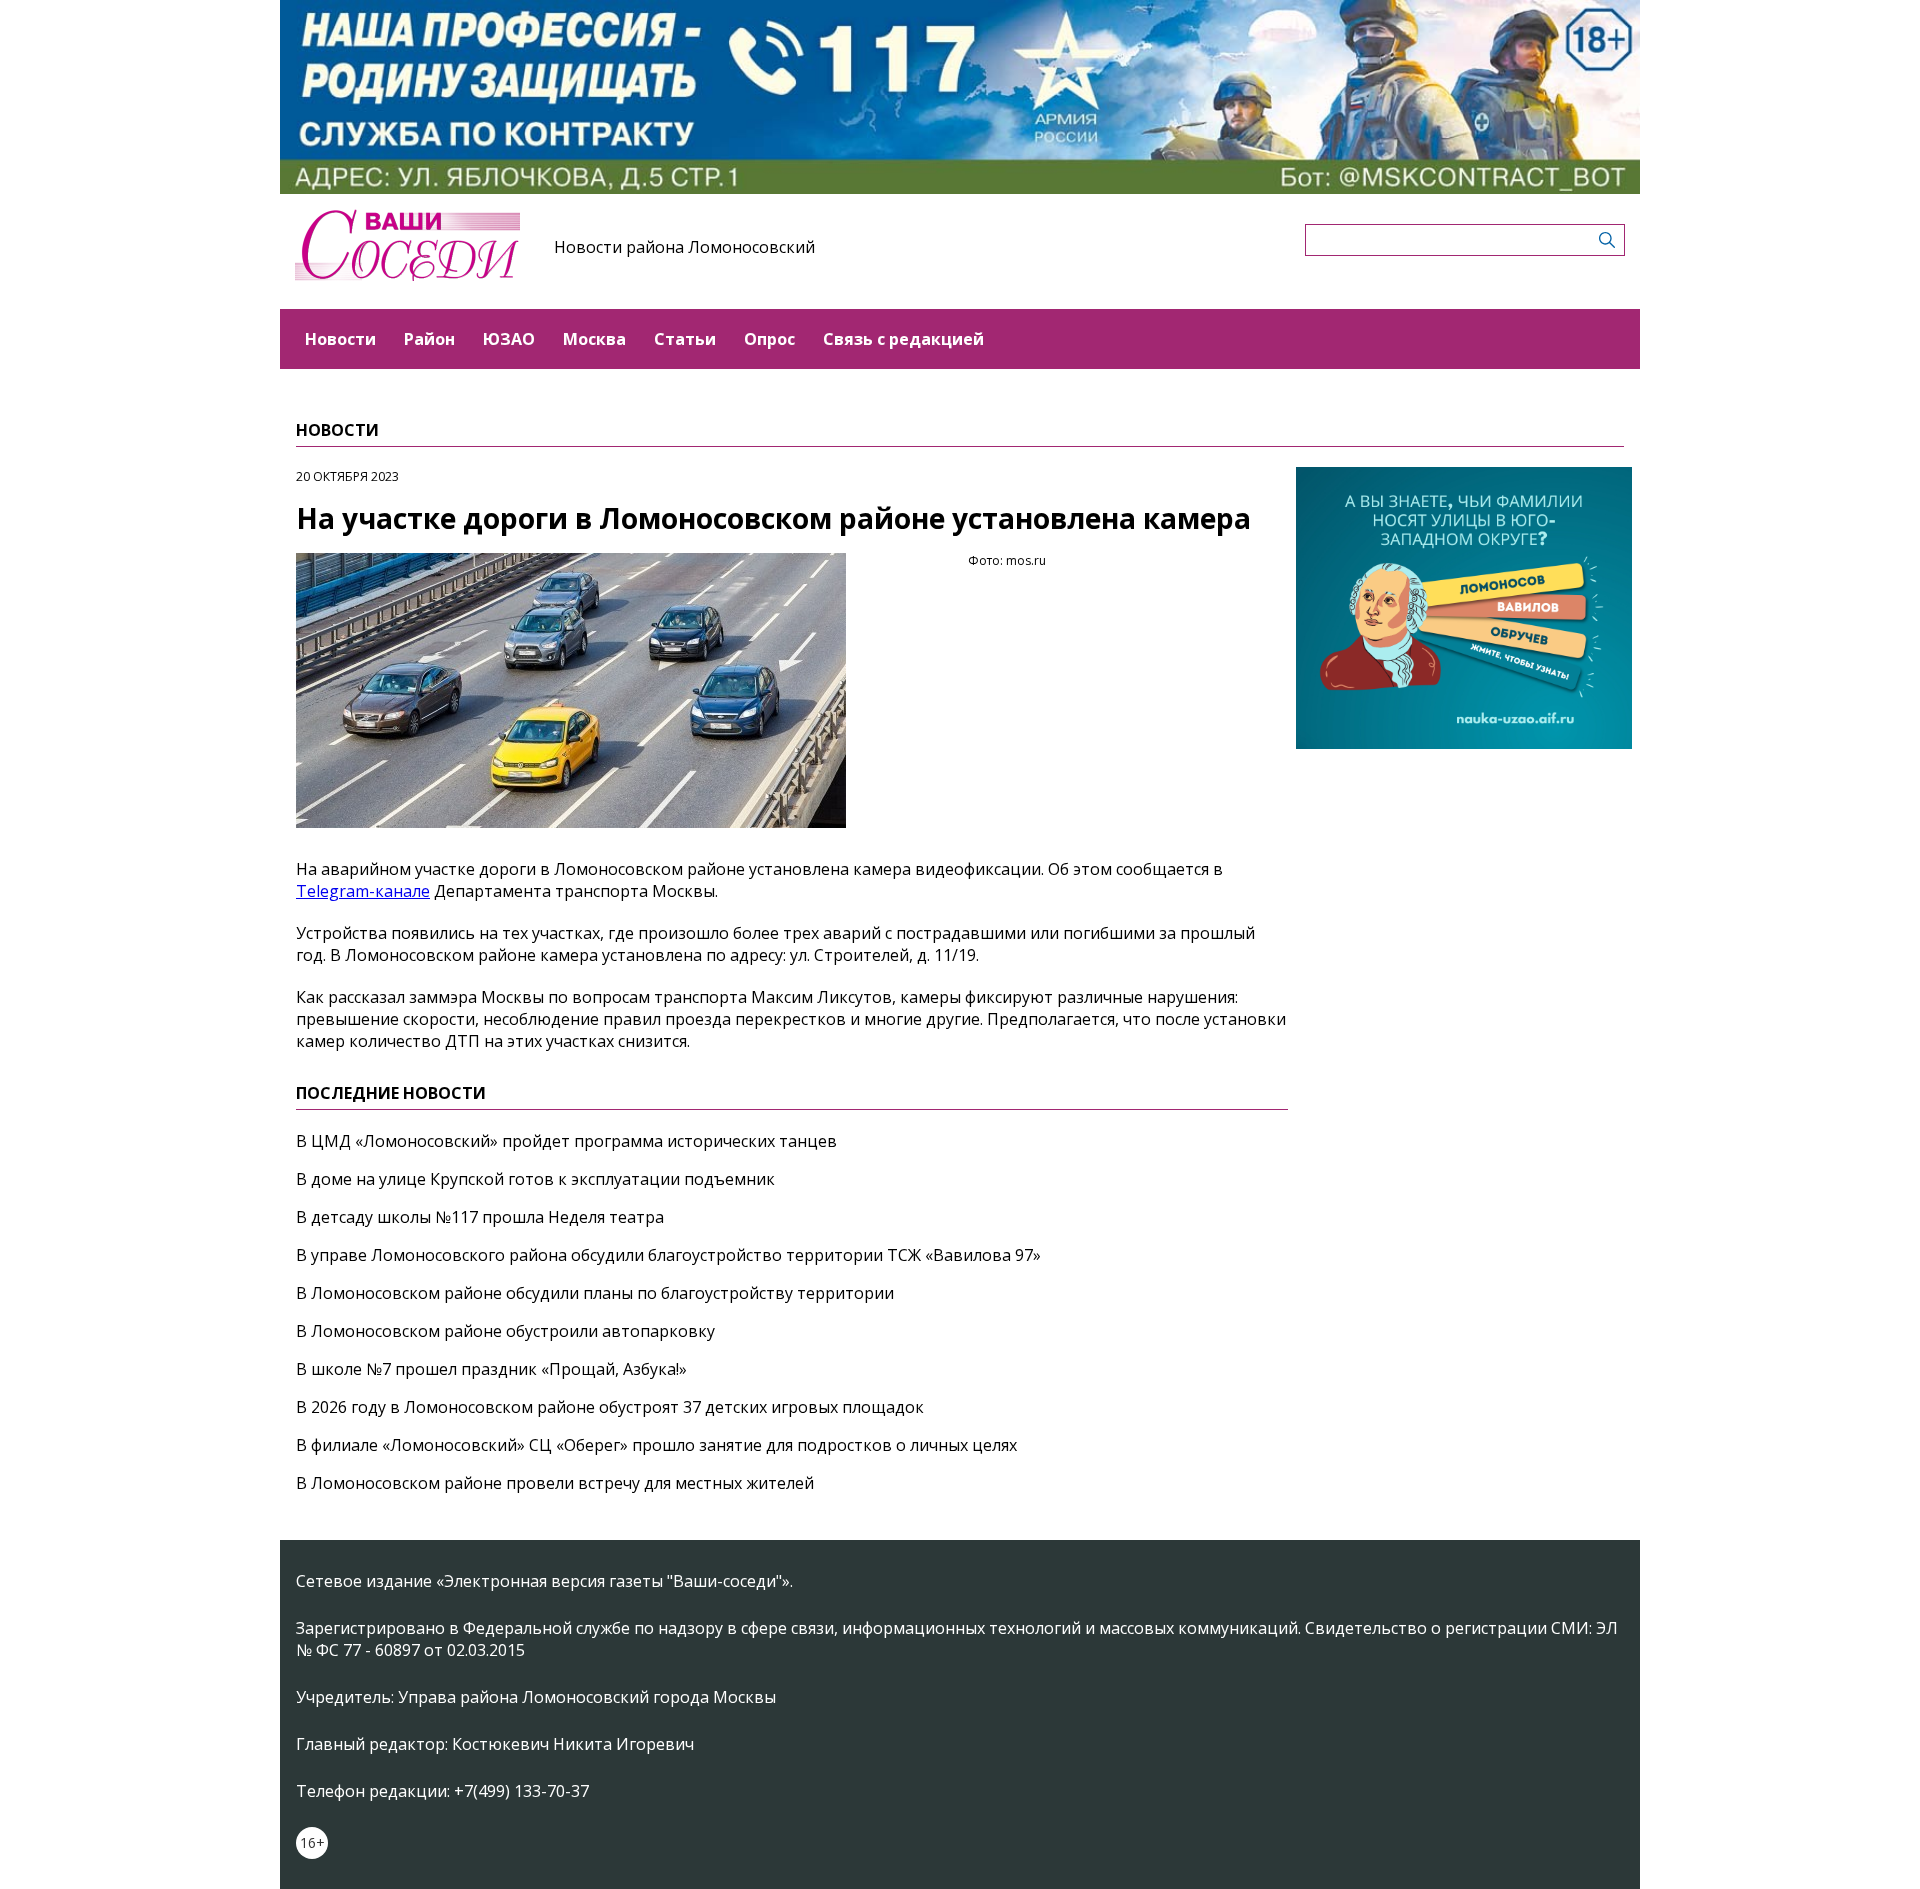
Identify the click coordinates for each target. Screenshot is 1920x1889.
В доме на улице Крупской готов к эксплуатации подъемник (535, 1179)
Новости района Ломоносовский (684, 247)
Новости (340, 339)
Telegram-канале (363, 891)
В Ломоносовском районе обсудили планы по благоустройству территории (595, 1293)
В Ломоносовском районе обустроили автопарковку (505, 1331)
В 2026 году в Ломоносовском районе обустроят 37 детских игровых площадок (610, 1407)
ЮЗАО (509, 339)
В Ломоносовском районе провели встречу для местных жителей (555, 1483)
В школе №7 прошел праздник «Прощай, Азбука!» (491, 1369)
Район (429, 339)
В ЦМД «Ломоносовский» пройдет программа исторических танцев (566, 1141)
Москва (594, 339)
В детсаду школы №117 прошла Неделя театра (480, 1217)
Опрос (769, 339)
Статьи (685, 339)
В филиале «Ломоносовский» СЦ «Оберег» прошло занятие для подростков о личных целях (656, 1445)
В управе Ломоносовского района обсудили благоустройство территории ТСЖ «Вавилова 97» (668, 1255)
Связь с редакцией (903, 339)
